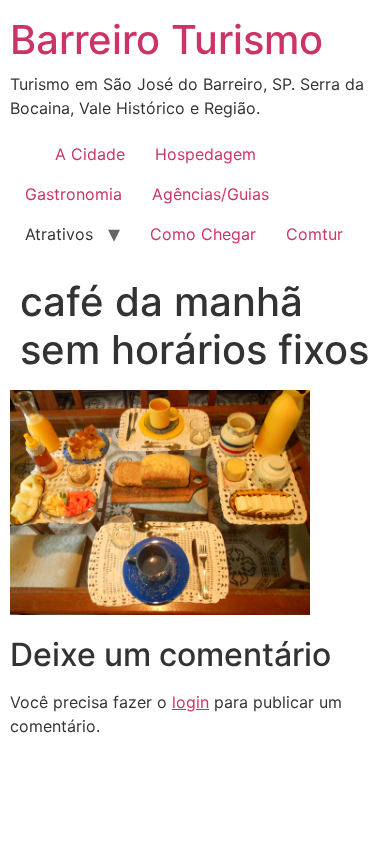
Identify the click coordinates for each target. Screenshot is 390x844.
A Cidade (90, 154)
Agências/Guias (210, 194)
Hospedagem (205, 154)
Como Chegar (203, 234)
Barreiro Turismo (166, 39)
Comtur (314, 234)
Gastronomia (73, 194)
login (190, 702)
